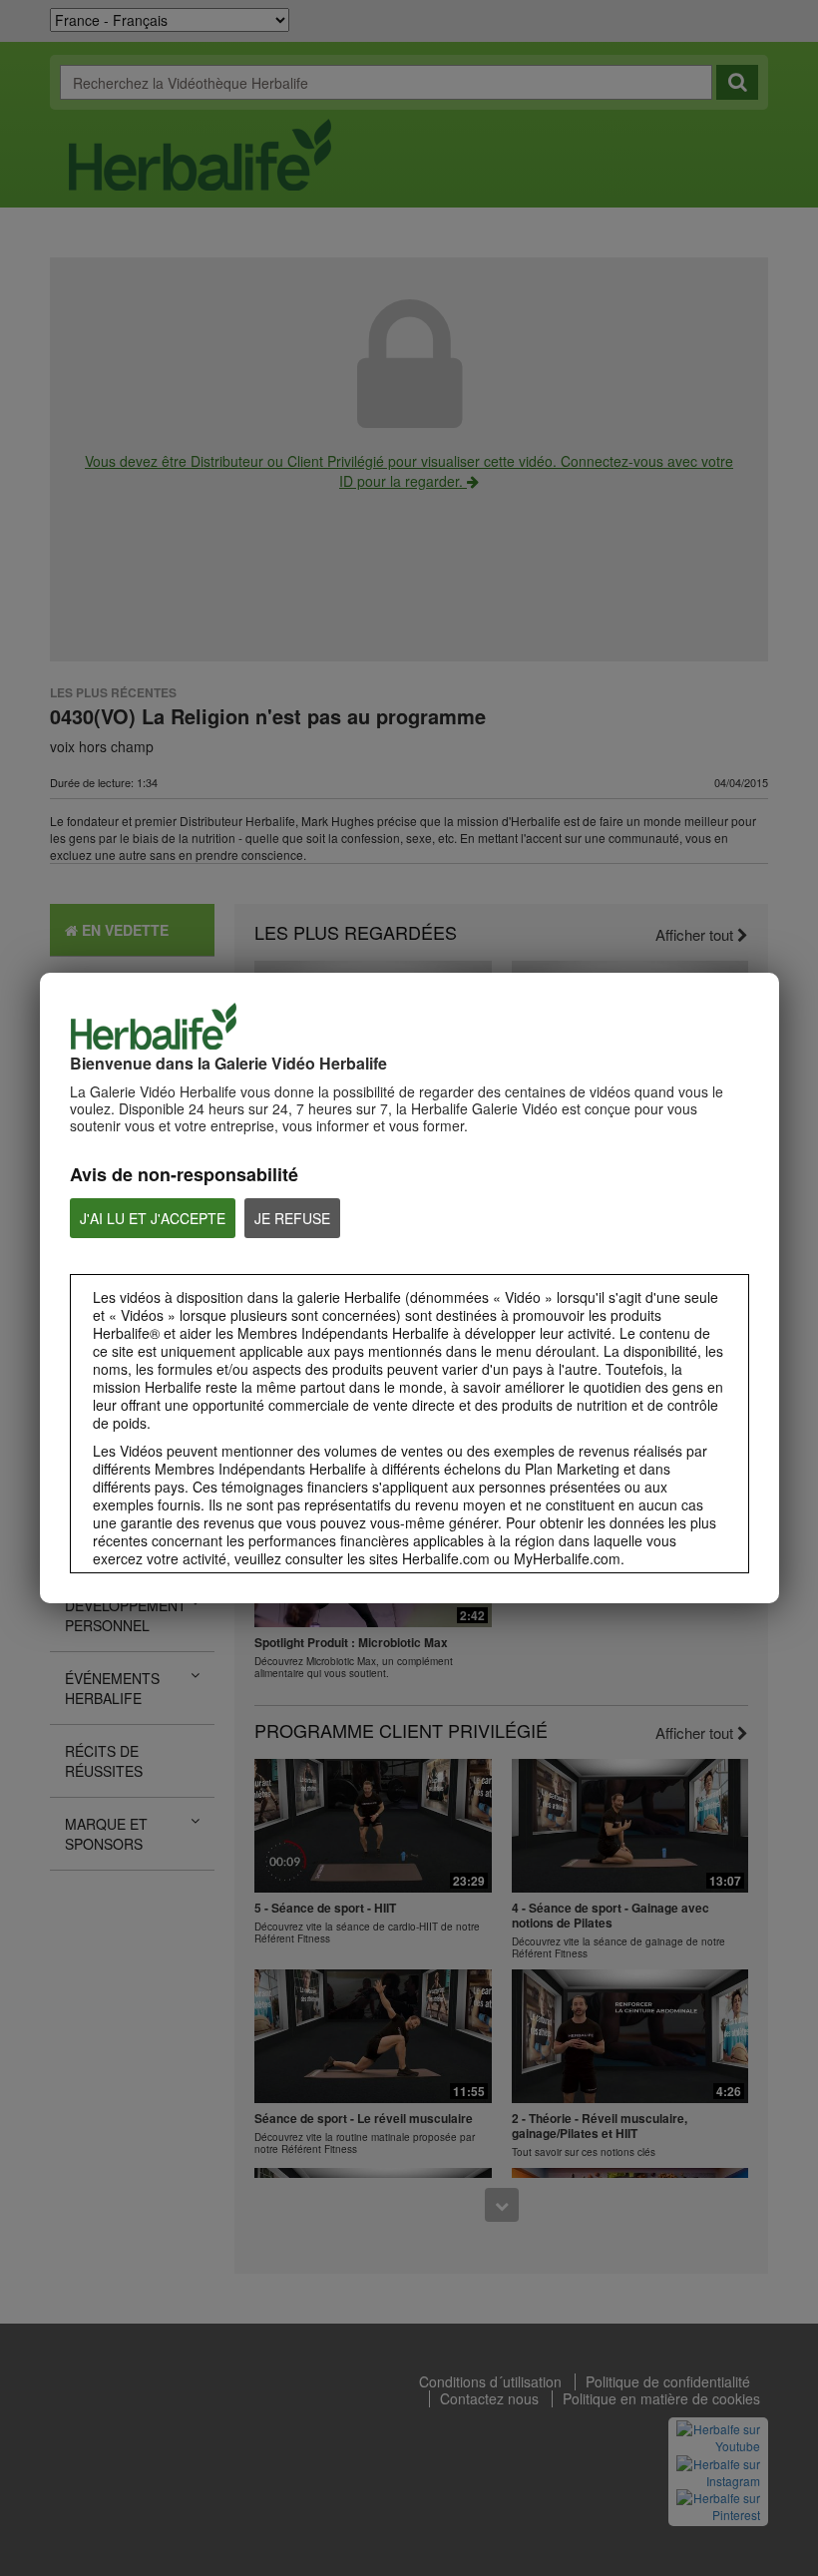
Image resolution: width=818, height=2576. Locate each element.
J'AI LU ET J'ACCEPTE (153, 1218)
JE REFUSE (292, 1218)
